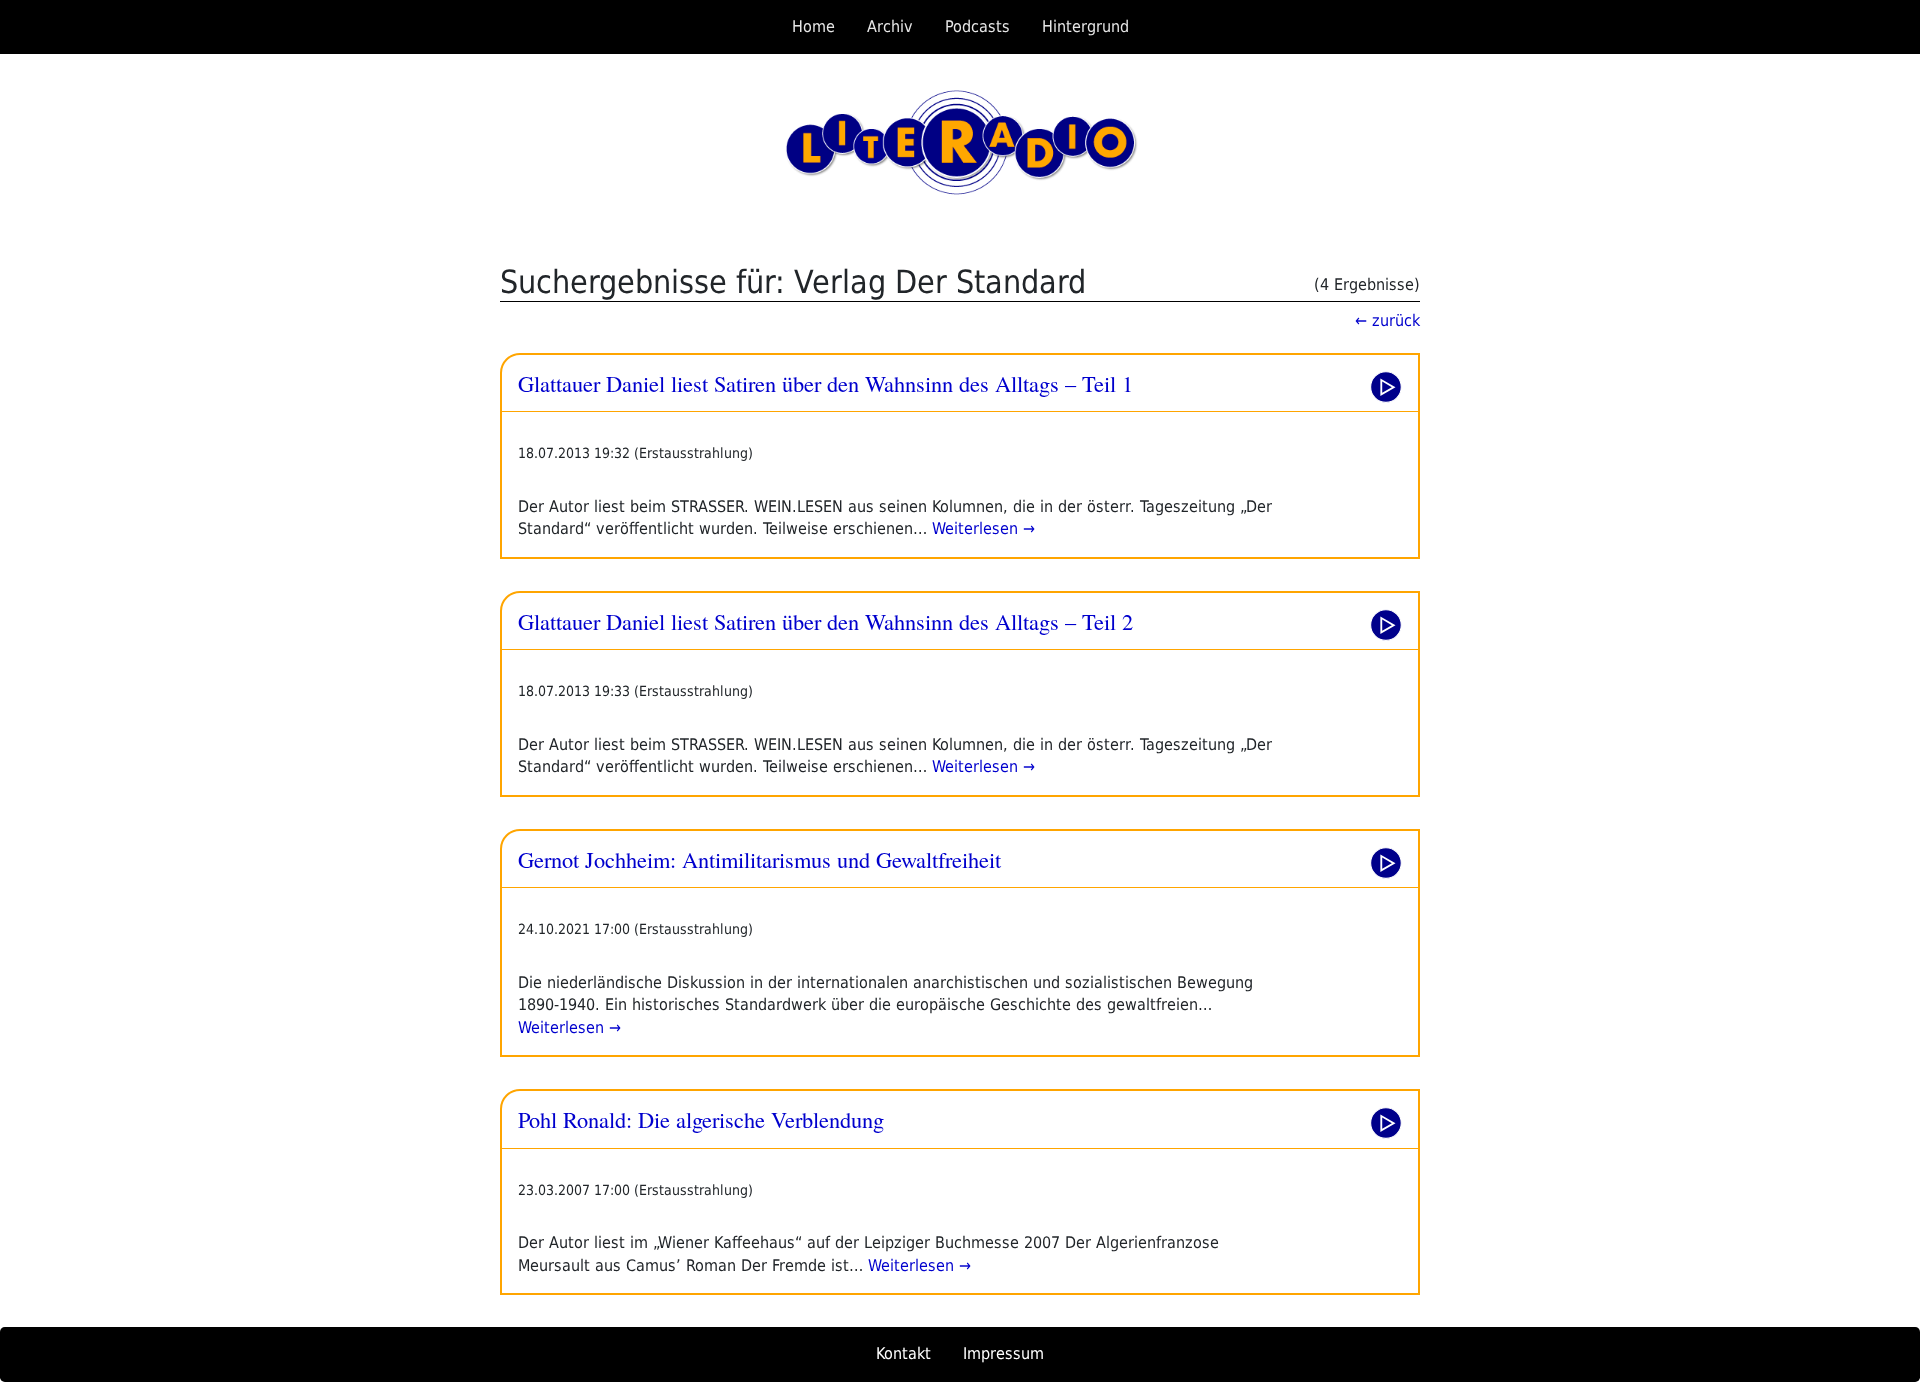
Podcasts (977, 26)
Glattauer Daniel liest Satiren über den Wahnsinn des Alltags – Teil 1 (825, 383)
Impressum (1003, 1353)
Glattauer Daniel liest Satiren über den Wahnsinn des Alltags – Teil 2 (825, 621)
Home (813, 26)
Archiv (890, 26)
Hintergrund (1085, 26)
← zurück (1387, 320)
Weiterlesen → (981, 528)
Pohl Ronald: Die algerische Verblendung (701, 1119)
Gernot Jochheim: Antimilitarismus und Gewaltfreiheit (759, 859)
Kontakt (903, 1353)
